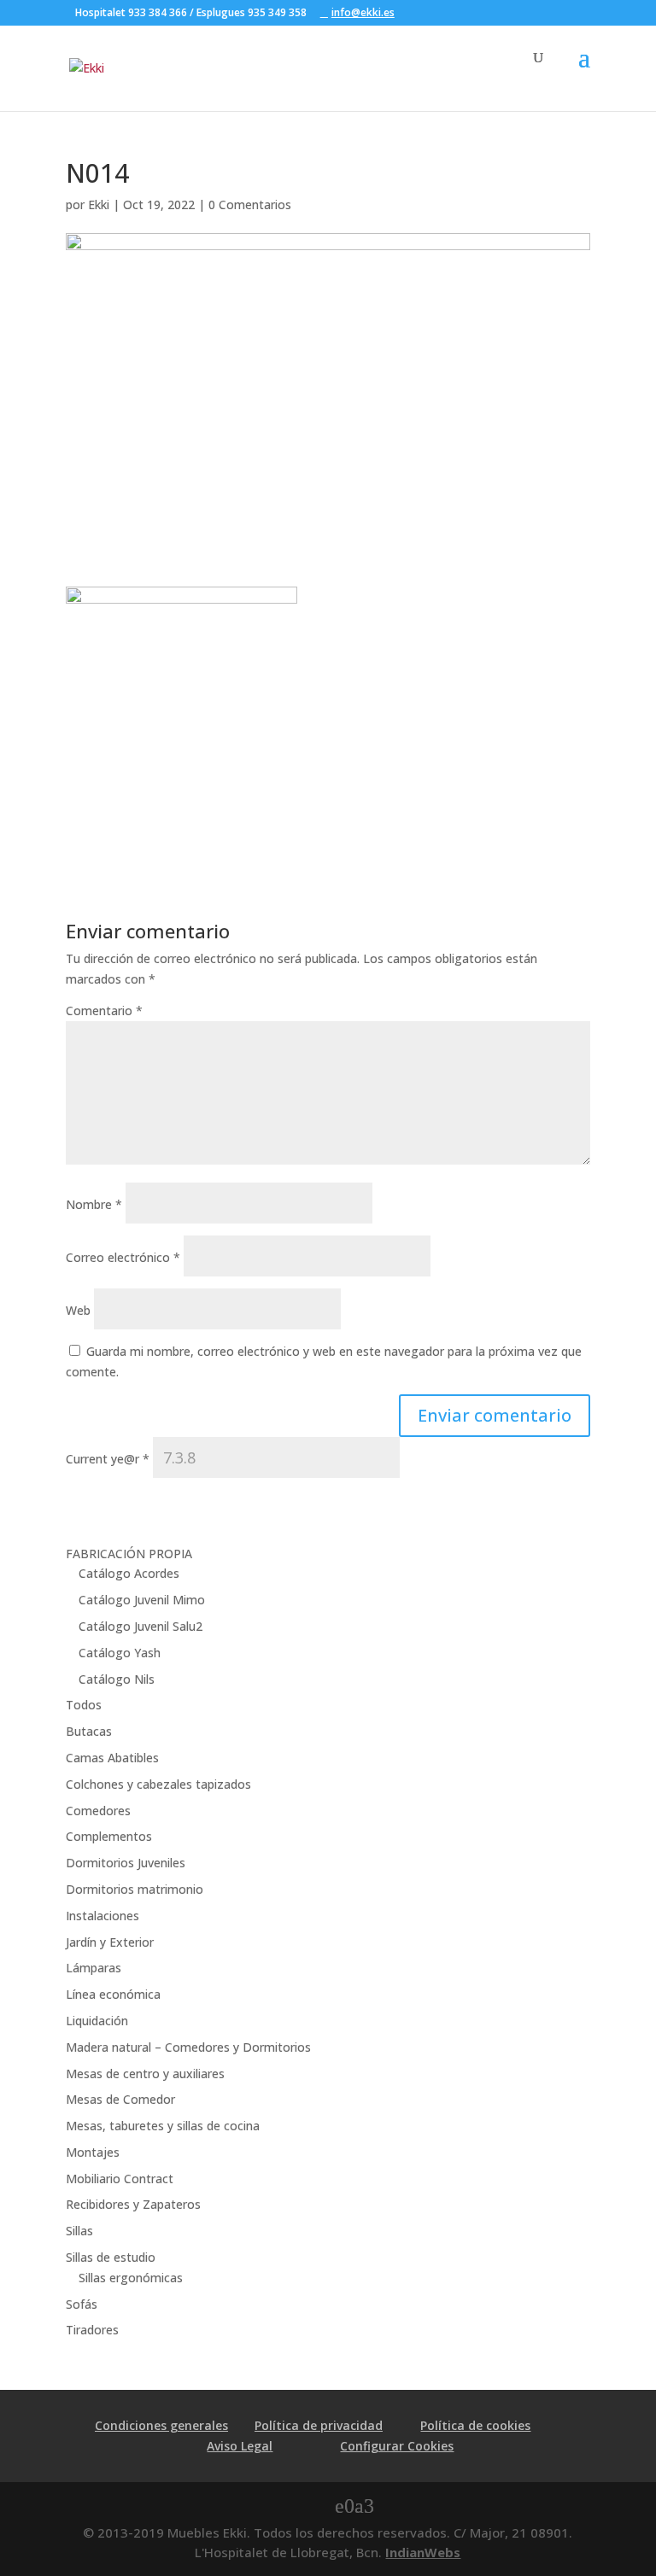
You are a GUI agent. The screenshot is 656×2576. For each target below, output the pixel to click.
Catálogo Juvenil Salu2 (141, 1626)
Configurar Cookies (397, 2446)
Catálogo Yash (120, 1653)
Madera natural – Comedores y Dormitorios (188, 2047)
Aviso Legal (240, 2446)
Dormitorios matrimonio (135, 1889)
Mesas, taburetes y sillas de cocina (163, 2126)
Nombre (94, 1204)
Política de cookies (475, 2425)
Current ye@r (108, 1459)
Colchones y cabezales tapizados (158, 1784)
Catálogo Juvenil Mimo (142, 1600)
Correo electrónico (123, 1257)
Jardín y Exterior (110, 1942)
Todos (84, 1705)
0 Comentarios (250, 204)
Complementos (109, 1836)
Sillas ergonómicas (131, 2278)
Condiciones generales (161, 2425)
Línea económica (113, 1994)
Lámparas (94, 1968)
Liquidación (97, 2021)
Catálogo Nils (117, 1679)
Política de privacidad (319, 2425)
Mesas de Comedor (120, 2099)
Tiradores (92, 2330)
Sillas (79, 2231)
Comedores (98, 1811)
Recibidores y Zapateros (133, 2204)
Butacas (89, 1731)
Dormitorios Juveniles (126, 1863)
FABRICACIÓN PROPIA (129, 1554)
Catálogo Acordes (129, 1573)
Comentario (104, 1011)
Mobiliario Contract (120, 2179)
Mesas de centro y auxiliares (145, 2074)
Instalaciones (102, 1916)
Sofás (82, 2304)
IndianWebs (423, 2552)
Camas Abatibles (112, 1758)
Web (78, 1310)
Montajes (93, 2152)
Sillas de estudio (111, 2257)
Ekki (99, 204)
